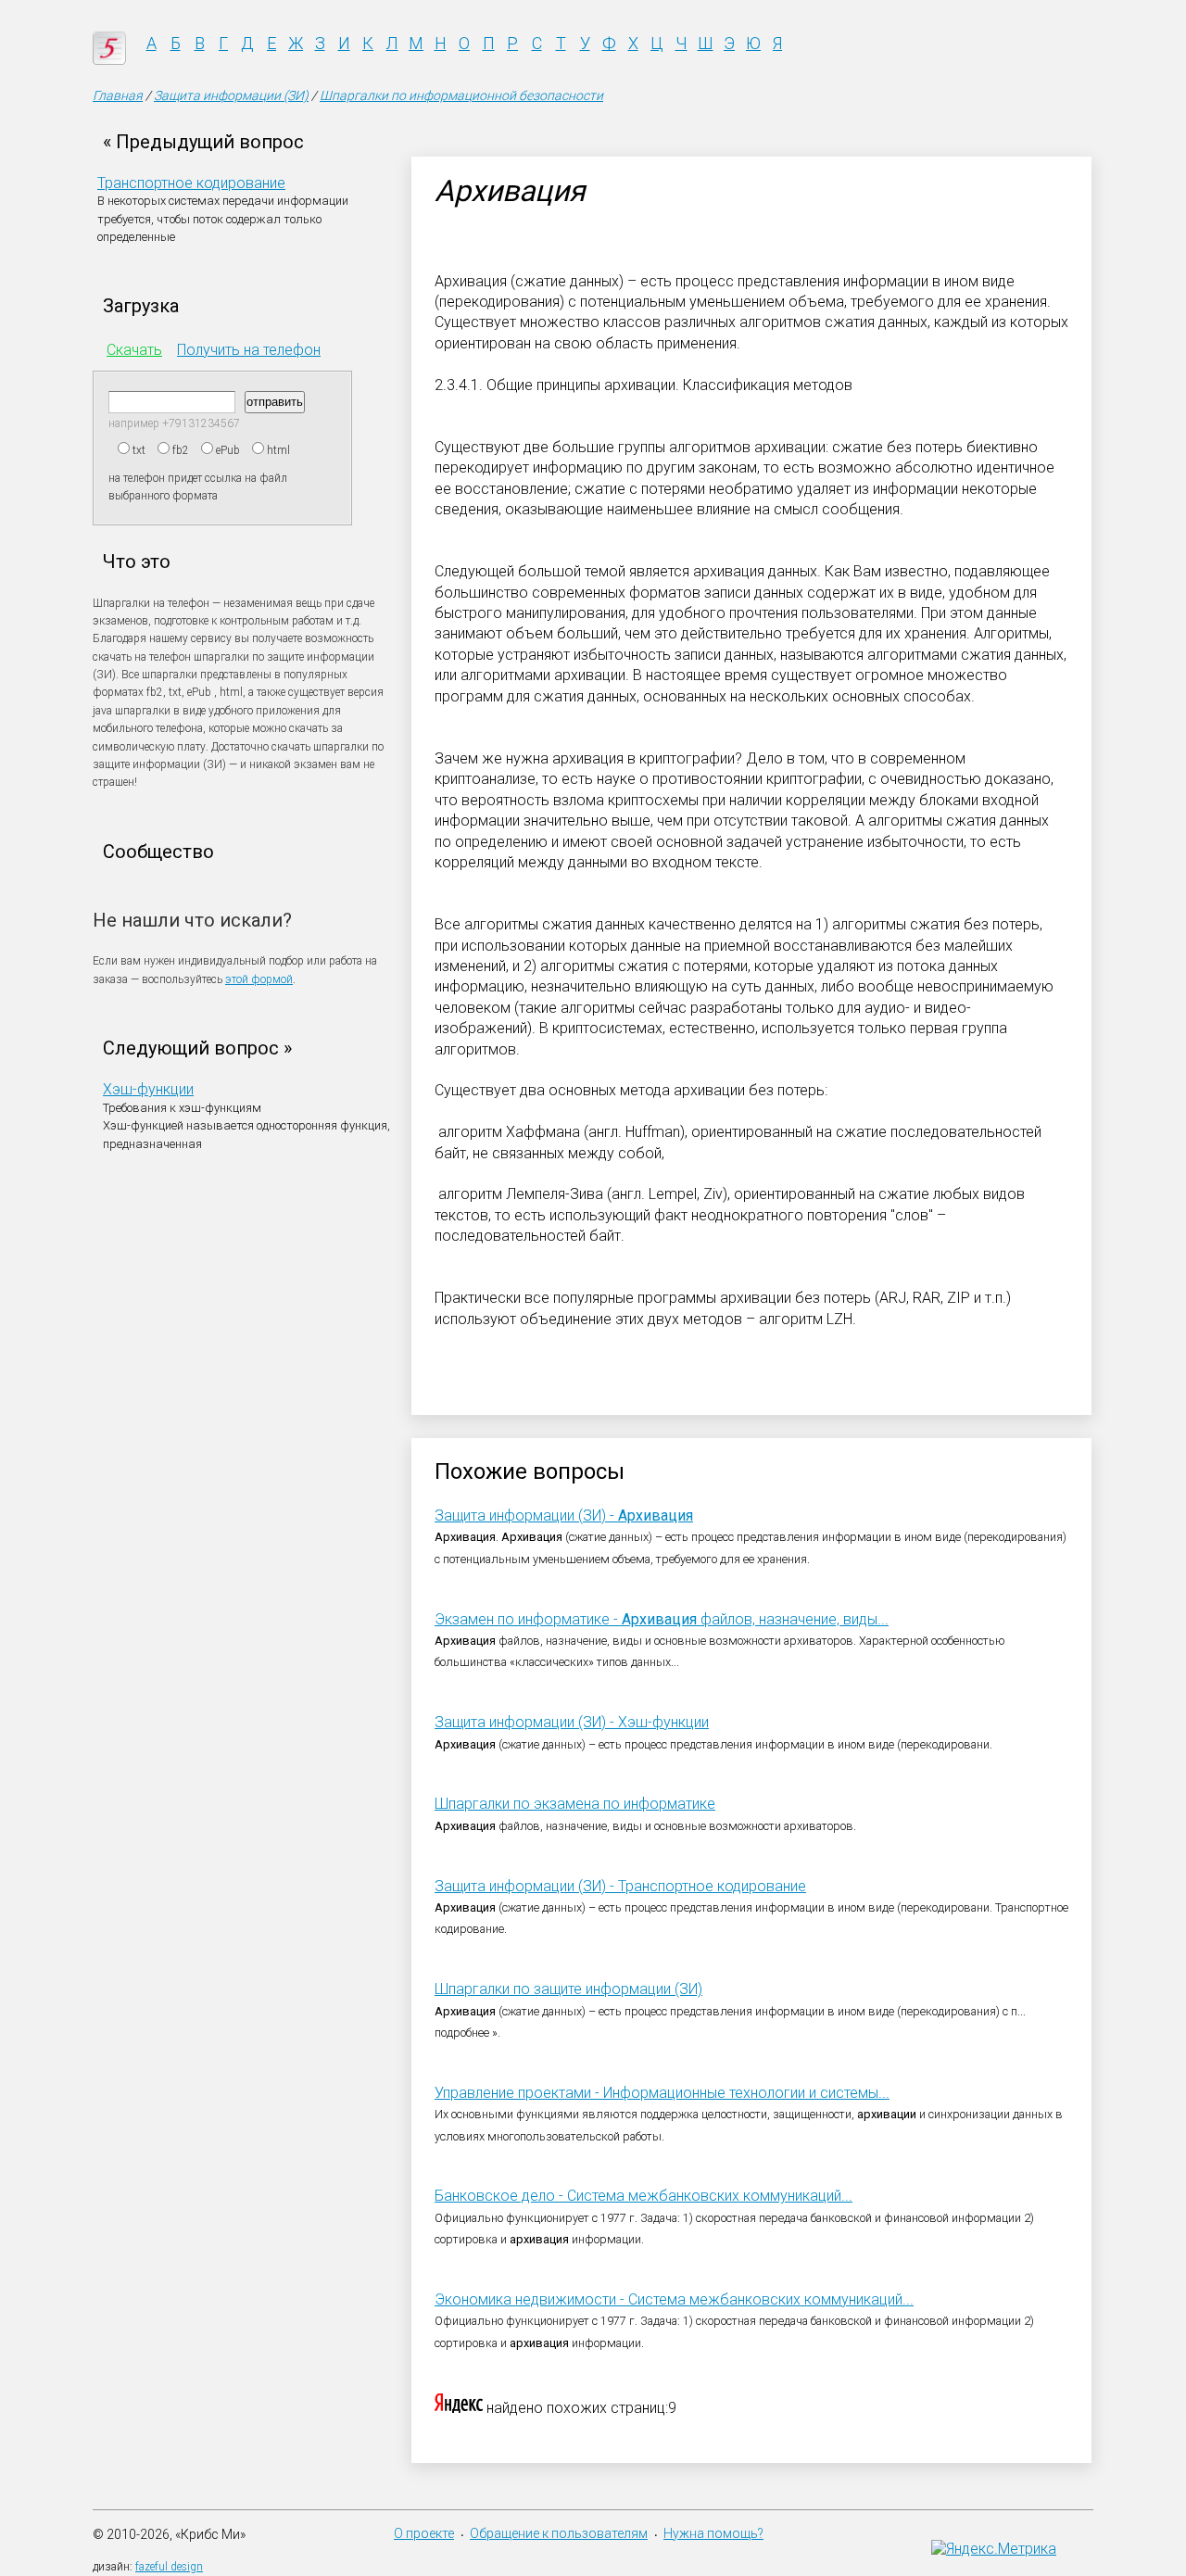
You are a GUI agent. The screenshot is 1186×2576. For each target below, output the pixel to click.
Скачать (134, 350)
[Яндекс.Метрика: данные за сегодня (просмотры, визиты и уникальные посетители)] (994, 2549)
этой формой (259, 979)
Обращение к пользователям (559, 2533)
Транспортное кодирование (191, 183)
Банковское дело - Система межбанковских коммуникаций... (643, 2196)
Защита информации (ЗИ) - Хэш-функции (572, 1722)
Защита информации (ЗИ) (231, 95)
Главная (118, 95)
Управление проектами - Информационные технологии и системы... (662, 2093)
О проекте (424, 2533)
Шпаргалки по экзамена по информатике (575, 1804)
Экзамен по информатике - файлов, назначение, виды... (662, 1619)
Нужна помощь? (713, 2533)
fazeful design (169, 2567)
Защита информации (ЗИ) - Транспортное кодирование (620, 1886)
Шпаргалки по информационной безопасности (461, 95)
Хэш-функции (148, 1089)
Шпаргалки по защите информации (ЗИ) (568, 1989)
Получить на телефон (249, 350)
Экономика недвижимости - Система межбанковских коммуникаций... (674, 2299)
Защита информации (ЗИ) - (564, 1515)
